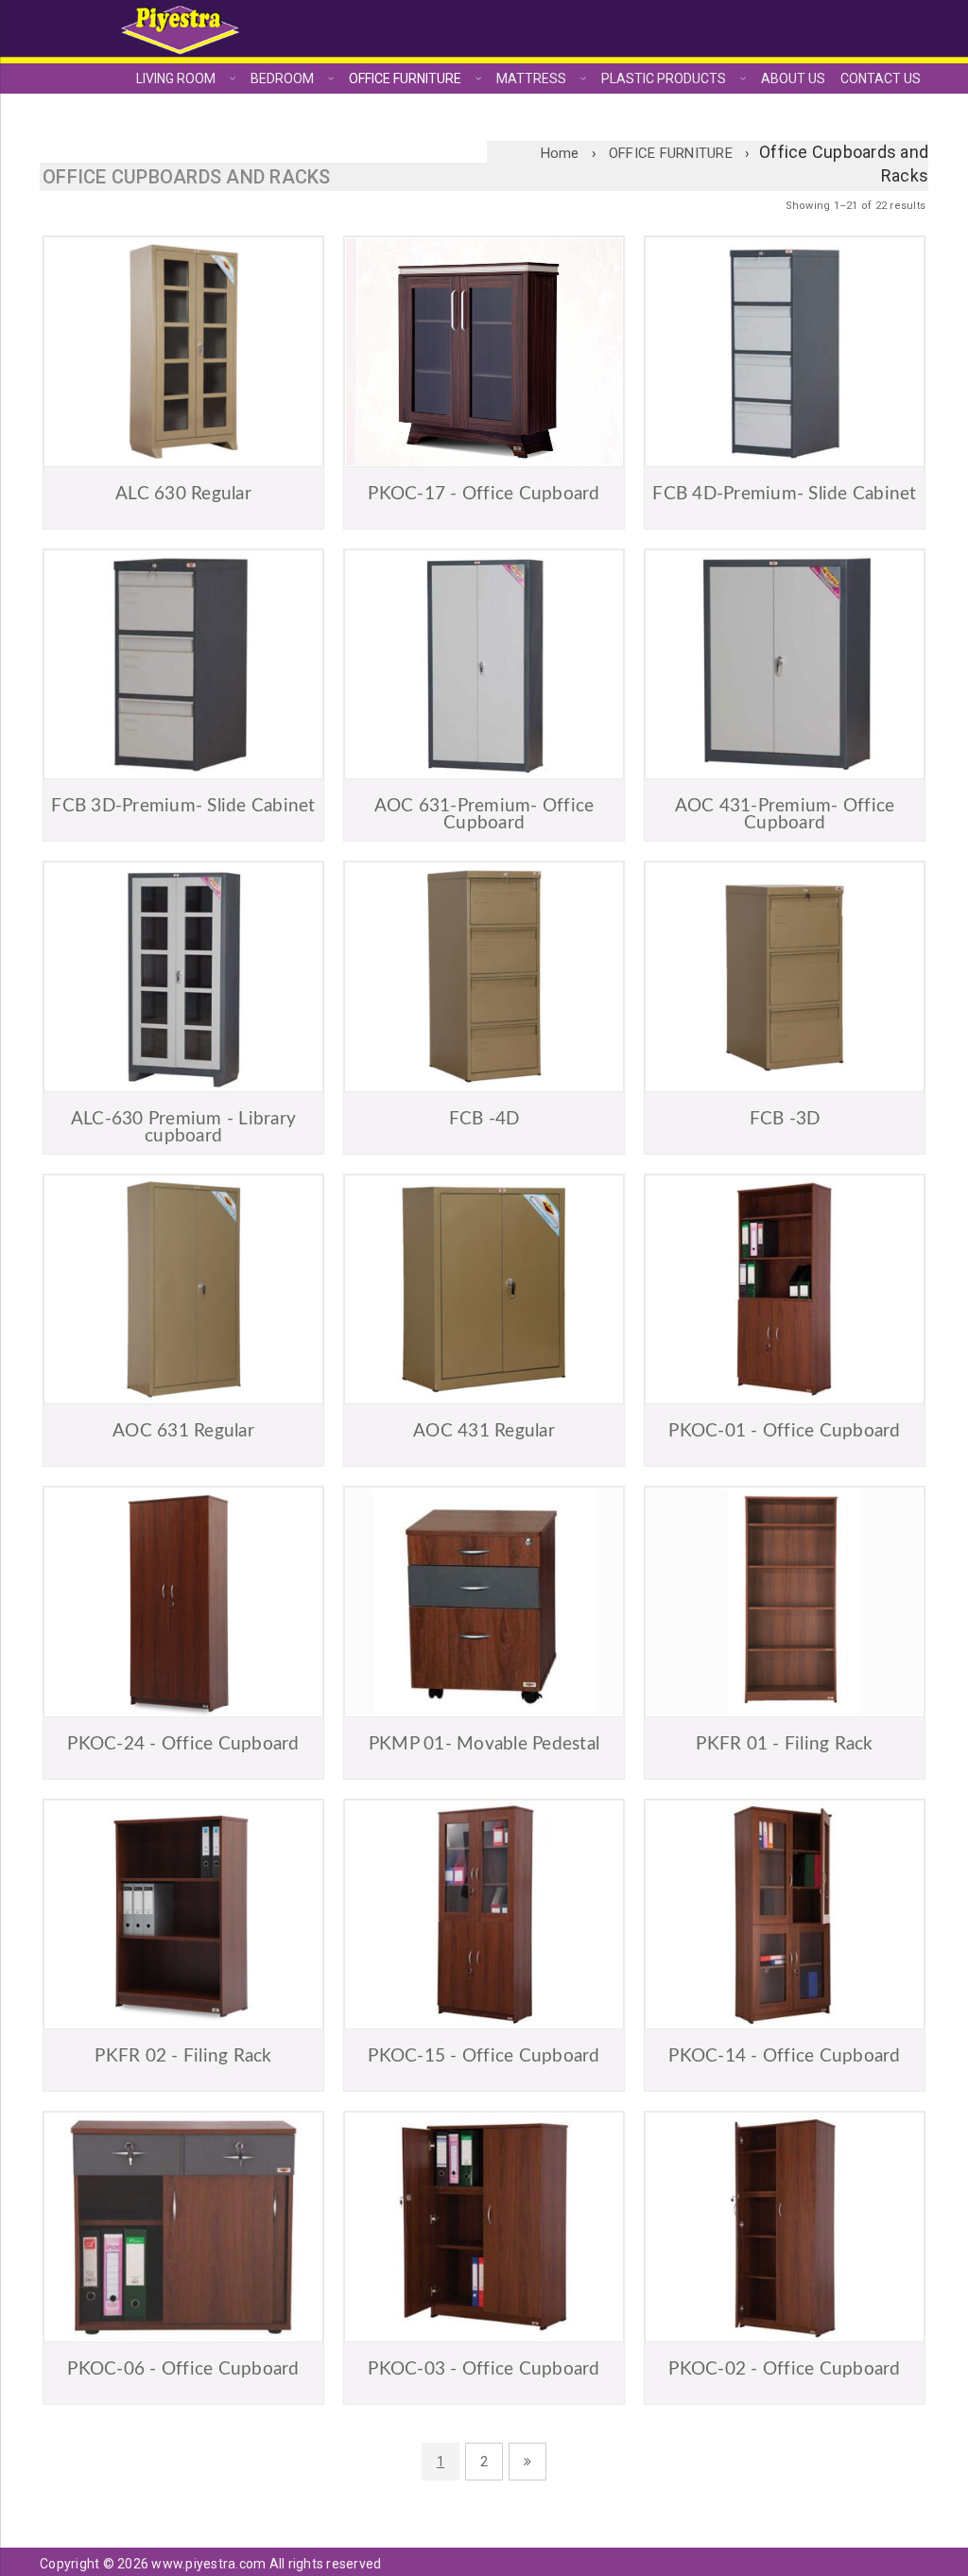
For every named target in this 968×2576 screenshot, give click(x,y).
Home (560, 153)
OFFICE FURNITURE (671, 153)
